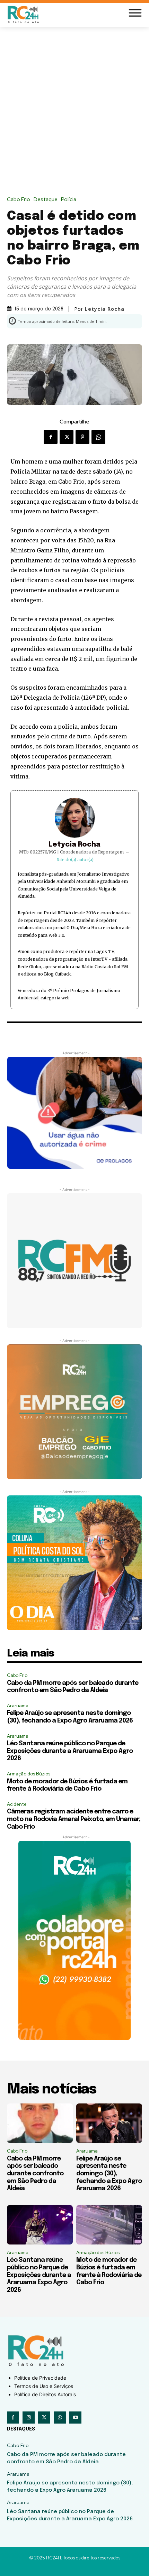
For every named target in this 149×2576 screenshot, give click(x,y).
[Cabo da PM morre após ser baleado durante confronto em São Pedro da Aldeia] (40, 2123)
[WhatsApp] (98, 437)
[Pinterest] (82, 437)
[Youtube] (75, 2418)
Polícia (69, 200)
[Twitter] (67, 437)
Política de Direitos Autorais (45, 2394)
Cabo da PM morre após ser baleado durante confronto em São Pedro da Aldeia (35, 2174)
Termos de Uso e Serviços (44, 2386)
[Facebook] (51, 437)
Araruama (18, 1706)
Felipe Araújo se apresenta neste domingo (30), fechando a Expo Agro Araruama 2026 (109, 2174)
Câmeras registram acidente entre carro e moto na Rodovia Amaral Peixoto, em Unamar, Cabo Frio (74, 1819)
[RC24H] (24, 14)
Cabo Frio (19, 200)
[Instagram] (29, 2418)
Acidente (17, 1804)
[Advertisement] (74, 105)
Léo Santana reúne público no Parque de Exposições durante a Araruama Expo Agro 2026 (70, 1751)
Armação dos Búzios (29, 1774)
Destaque (46, 200)
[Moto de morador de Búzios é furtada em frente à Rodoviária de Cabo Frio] (109, 2225)
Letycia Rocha (74, 845)
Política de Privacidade (40, 2378)
